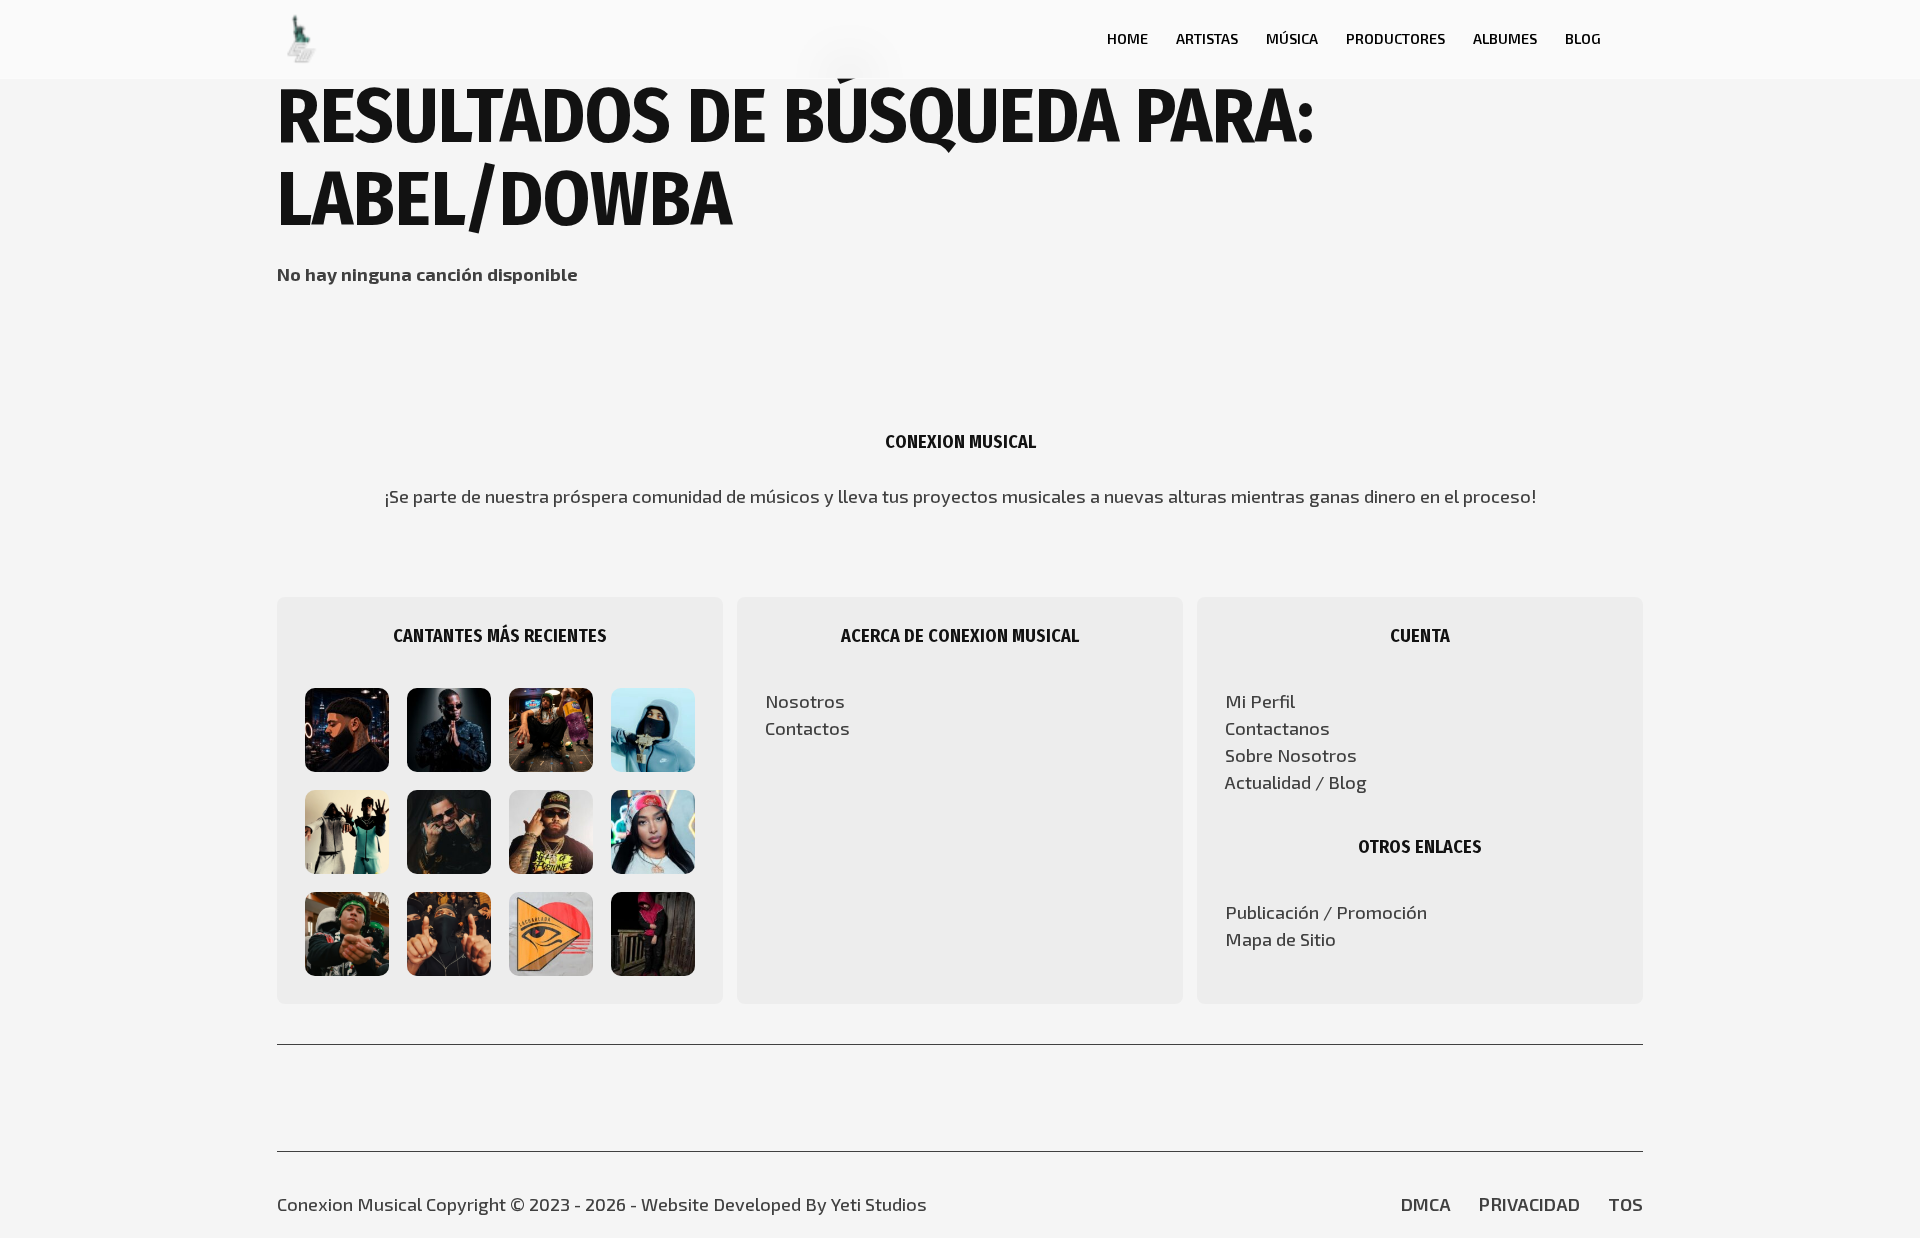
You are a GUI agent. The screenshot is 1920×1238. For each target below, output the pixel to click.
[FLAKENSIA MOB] (347, 932)
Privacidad (1529, 1204)
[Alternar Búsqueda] (1065, 39)
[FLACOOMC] (449, 932)
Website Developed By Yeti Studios (784, 1204)
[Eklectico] (449, 830)
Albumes (1505, 38)
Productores (1395, 38)
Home (1127, 38)
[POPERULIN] (653, 932)
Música (1292, 38)
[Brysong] (347, 728)
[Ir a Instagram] (978, 1097)
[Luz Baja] (551, 830)
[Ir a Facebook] (942, 1097)
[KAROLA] (653, 830)
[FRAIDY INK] (551, 728)
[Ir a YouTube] (906, 1097)
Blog (1583, 38)
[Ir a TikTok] (1014, 1097)
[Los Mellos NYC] (347, 830)
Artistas (1207, 38)
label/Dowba (504, 199)
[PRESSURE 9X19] (653, 728)
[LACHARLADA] (551, 932)
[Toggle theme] (1636, 39)
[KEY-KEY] (449, 728)
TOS (1625, 1204)
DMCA (1426, 1204)
